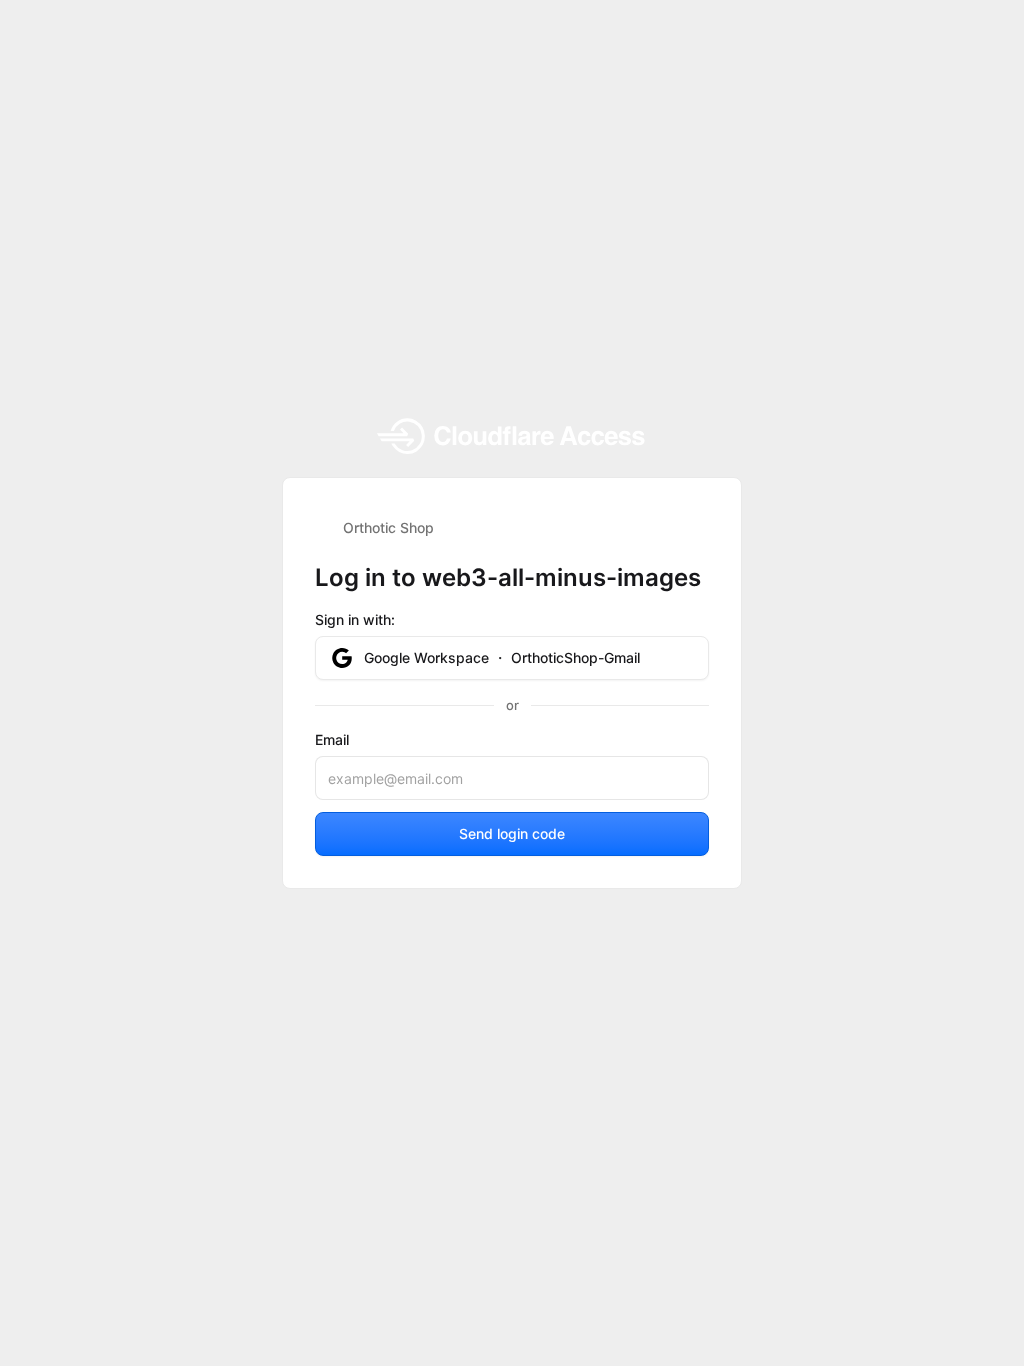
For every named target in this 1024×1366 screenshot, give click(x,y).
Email (332, 739)
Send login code (512, 833)
